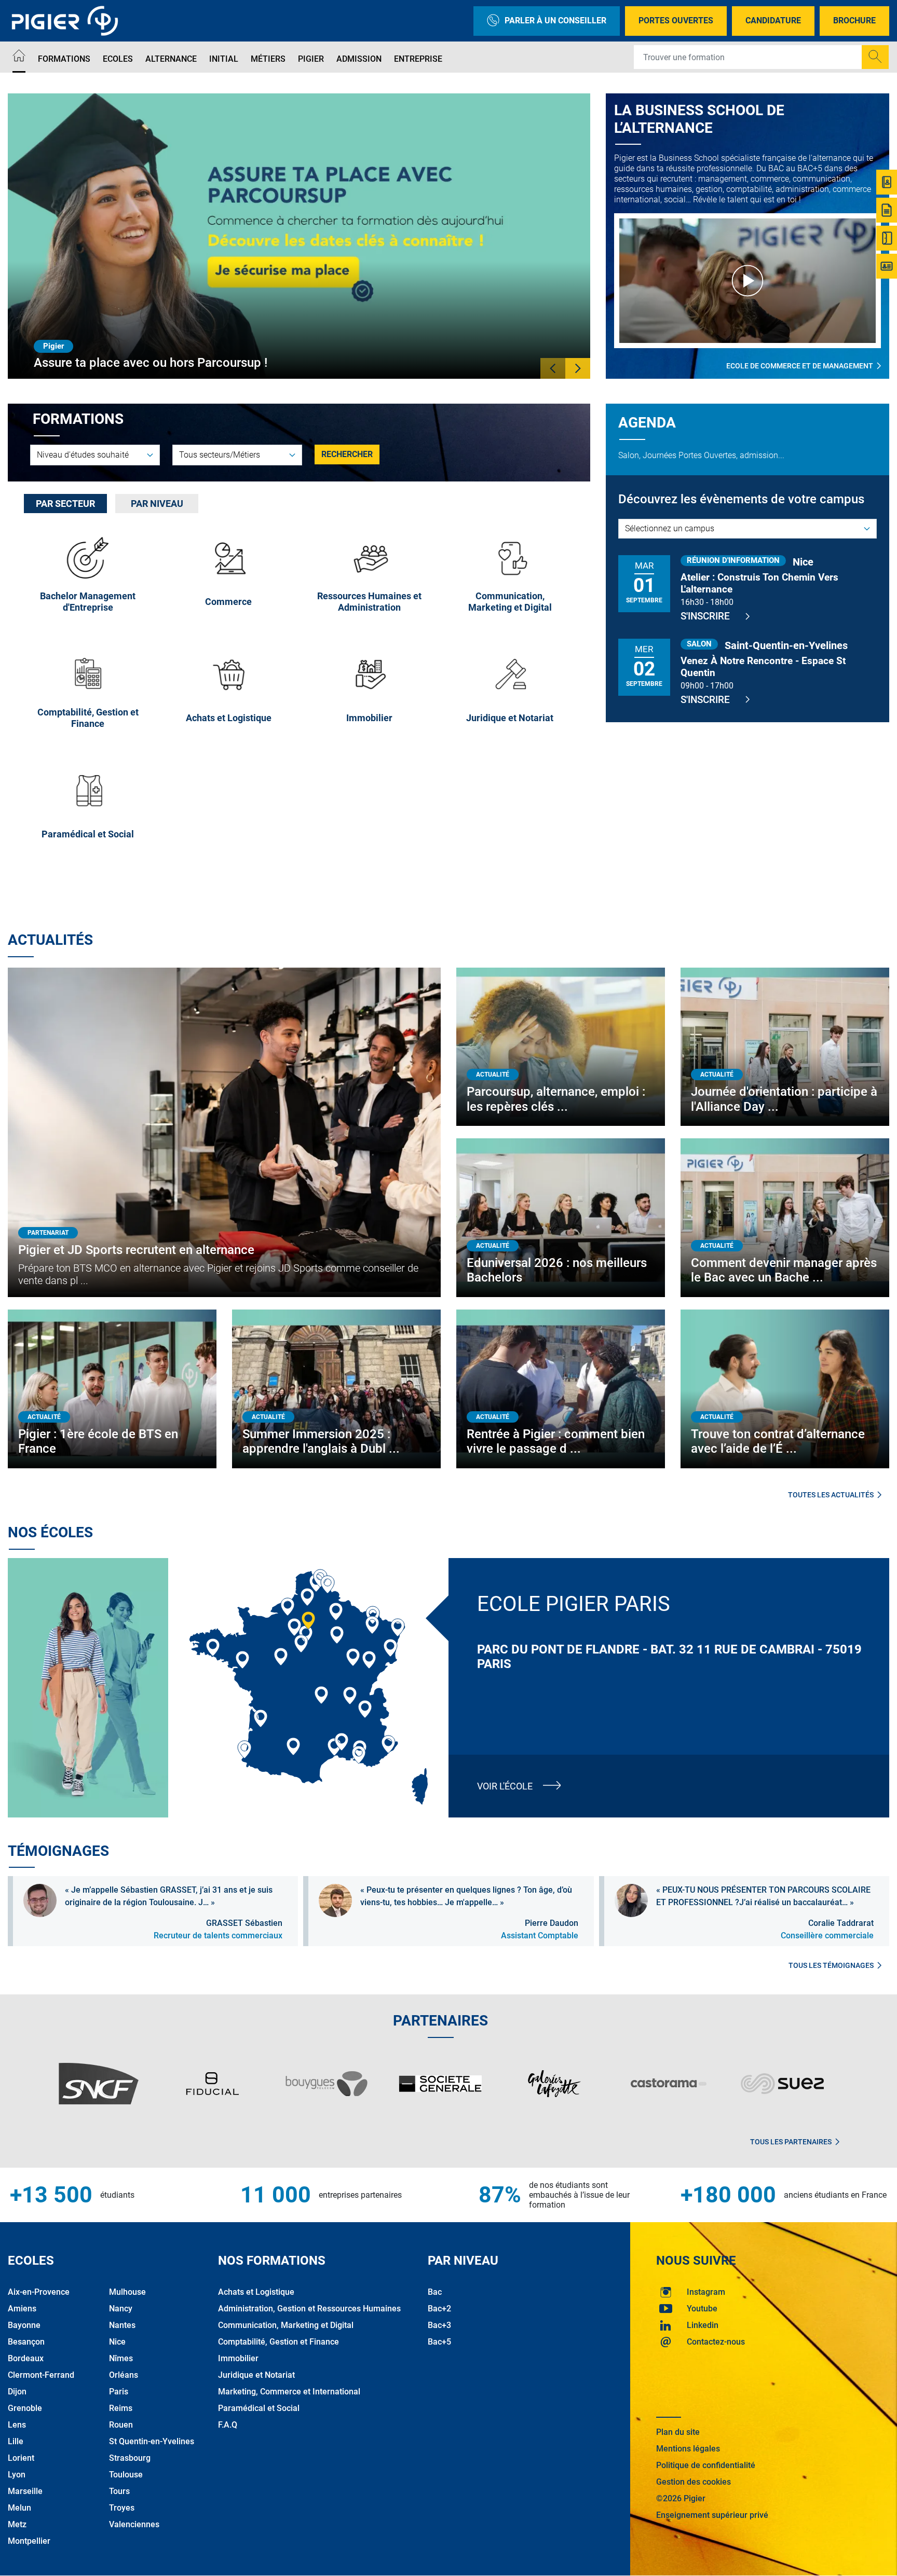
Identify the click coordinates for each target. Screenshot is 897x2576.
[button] (553, 368)
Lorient (21, 2458)
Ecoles (118, 59)
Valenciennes (134, 2524)
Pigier (311, 59)
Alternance (171, 59)
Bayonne (24, 2325)
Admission (359, 59)
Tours (119, 2491)
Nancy (121, 2309)
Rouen (121, 2425)
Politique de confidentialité (706, 2465)
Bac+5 (439, 2342)
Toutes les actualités (831, 1495)
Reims (121, 2408)
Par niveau (157, 504)
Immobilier (238, 2358)
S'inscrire (705, 616)
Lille (16, 2441)
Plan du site (678, 2432)
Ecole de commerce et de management (800, 366)
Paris (119, 2392)
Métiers (268, 59)
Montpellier (29, 2541)
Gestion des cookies (694, 2482)
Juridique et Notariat (256, 2375)
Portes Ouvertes (676, 20)
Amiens (22, 2309)
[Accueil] (19, 57)
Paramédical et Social (259, 2408)
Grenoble (25, 2408)
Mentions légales (688, 2449)
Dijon (17, 2392)
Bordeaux (26, 2358)
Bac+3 (439, 2325)
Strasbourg (130, 2458)
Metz (17, 2524)
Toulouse (126, 2475)
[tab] (65, 504)
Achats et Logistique (256, 2292)
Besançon (26, 2342)
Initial (224, 59)
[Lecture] (747, 281)
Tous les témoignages (831, 1965)
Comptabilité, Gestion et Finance (278, 2342)
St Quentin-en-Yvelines (152, 2441)
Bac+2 (439, 2309)
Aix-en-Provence (39, 2292)
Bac (435, 2292)
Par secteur (65, 504)
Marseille (25, 2491)
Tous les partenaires (791, 2142)
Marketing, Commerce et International (289, 2392)
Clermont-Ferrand (41, 2375)
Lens (17, 2425)
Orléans (124, 2375)
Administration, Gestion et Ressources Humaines (309, 2309)
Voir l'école (505, 1786)
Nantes (122, 2325)
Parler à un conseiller (555, 20)
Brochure (854, 20)
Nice (117, 2342)
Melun (19, 2508)
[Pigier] (67, 21)
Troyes (122, 2508)
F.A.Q (228, 2425)
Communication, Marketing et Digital (286, 2325)
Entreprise (418, 59)
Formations (64, 59)
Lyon (17, 2475)
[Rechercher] (875, 57)
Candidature (773, 20)
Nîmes (121, 2358)
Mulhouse (127, 2292)
